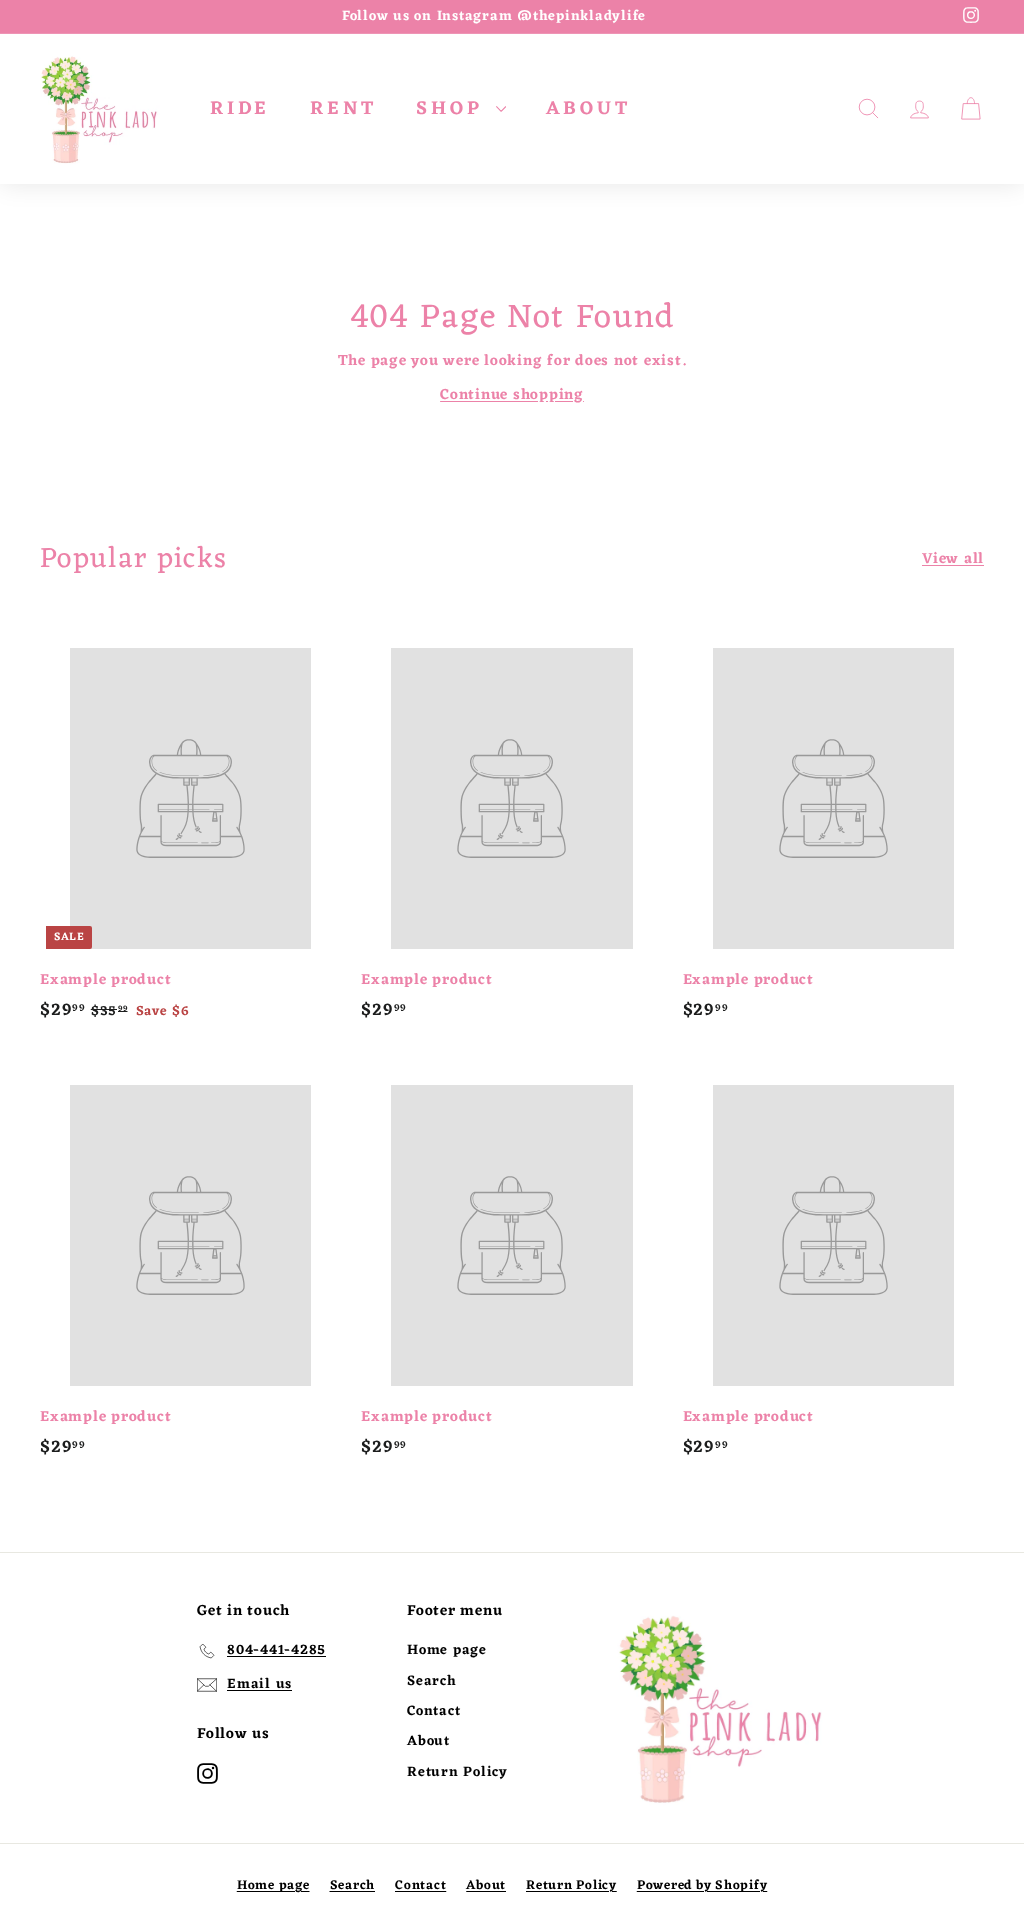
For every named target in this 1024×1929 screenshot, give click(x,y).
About (428, 1741)
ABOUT (588, 109)
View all (953, 560)
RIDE (240, 109)
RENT (343, 109)
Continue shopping (512, 395)
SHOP (453, 109)
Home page (447, 1650)
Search (432, 1681)
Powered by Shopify (702, 1885)
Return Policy (457, 1772)
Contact (433, 1711)
